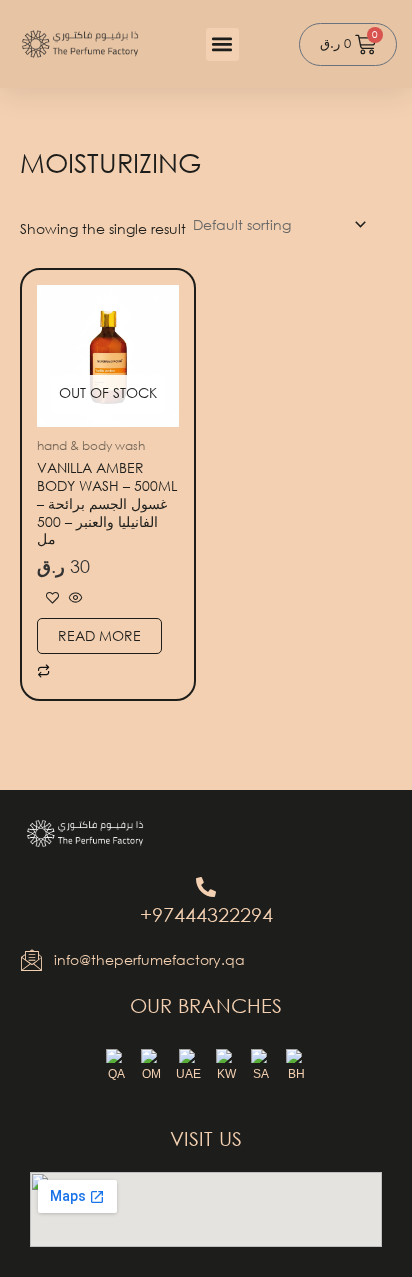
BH (296, 1074)
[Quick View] (74, 598)
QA (116, 1074)
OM (151, 1074)
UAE (188, 1074)
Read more (99, 635)
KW (226, 1074)
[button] (222, 44)
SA (261, 1074)
